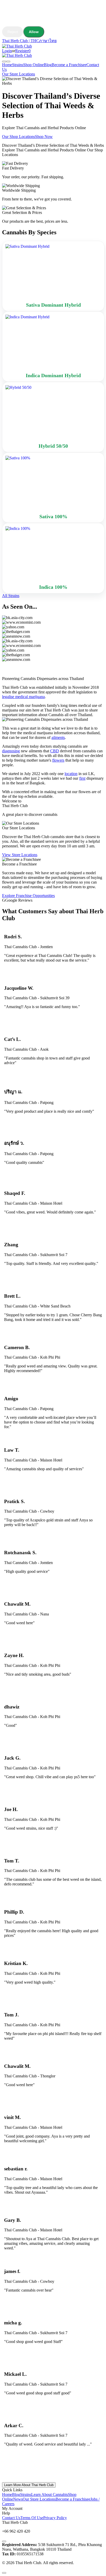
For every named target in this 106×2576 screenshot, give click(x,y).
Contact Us (11, 2518)
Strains (18, 65)
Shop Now (44, 137)
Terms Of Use (32, 2518)
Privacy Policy (55, 2518)
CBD (55, 751)
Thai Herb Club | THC (21, 41)
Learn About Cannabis (50, 2494)
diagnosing (11, 751)
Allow (34, 32)
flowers (58, 760)
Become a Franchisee (69, 65)
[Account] (4, 61)
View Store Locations (20, 855)
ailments (58, 737)
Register (22, 51)
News (18, 2499)
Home (7, 65)
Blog (48, 65)
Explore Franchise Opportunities (28, 896)
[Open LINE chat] (4, 2541)
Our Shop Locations (19, 137)
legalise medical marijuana (23, 697)
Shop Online (33, 65)
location (71, 774)
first (82, 778)
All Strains (11, 596)
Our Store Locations (19, 74)
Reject (13, 32)
